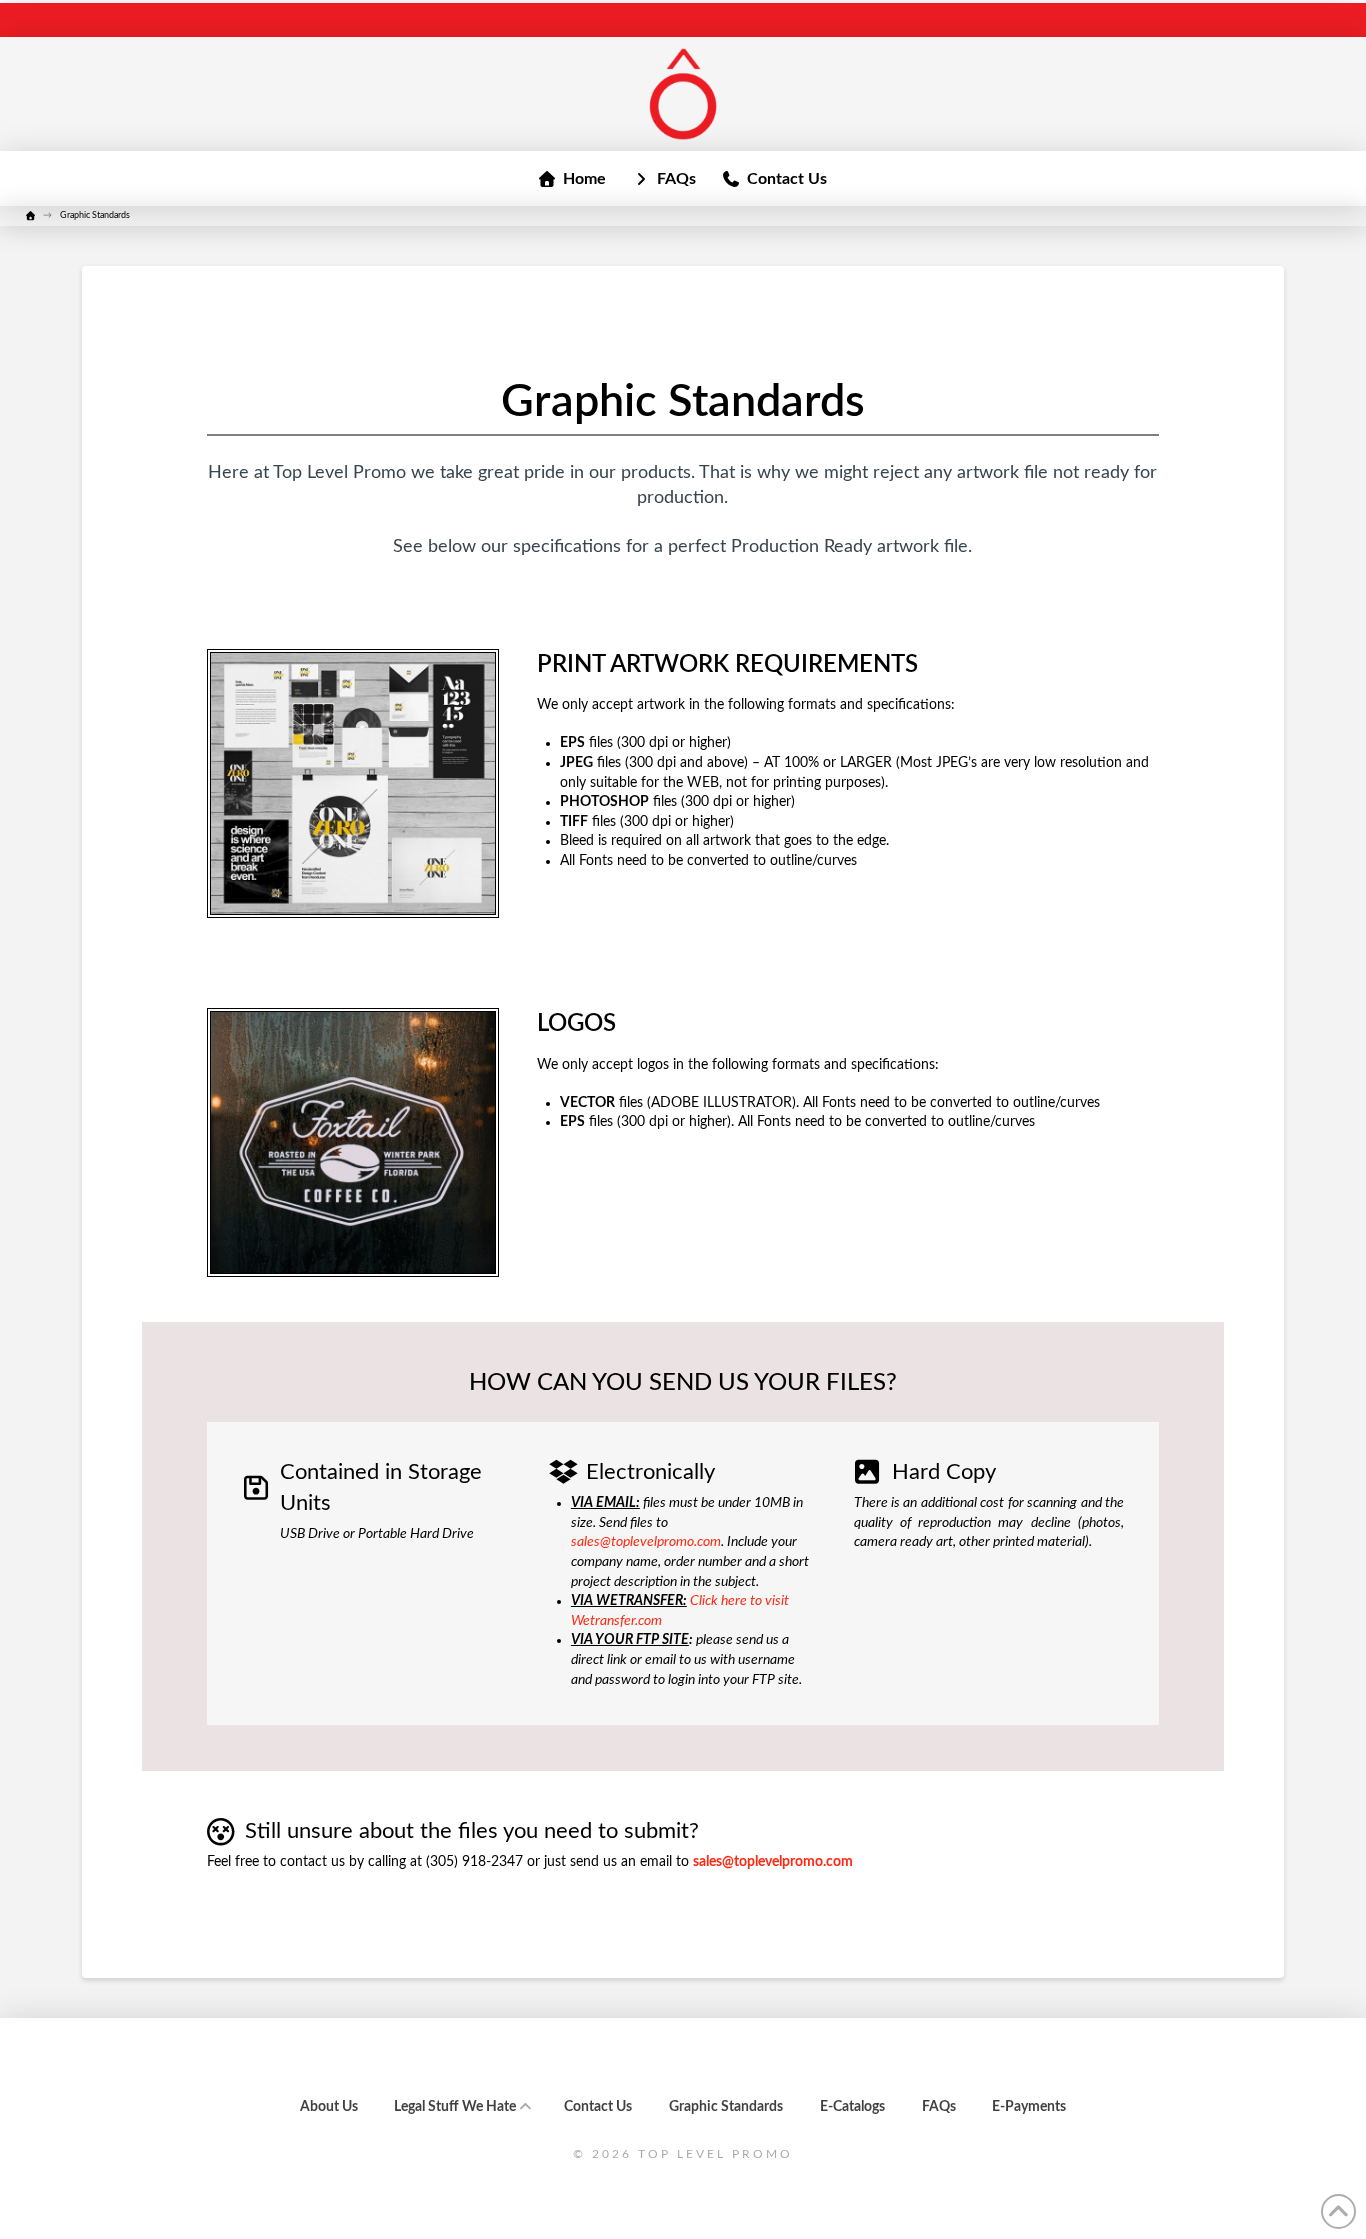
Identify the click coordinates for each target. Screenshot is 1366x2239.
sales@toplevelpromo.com (646, 1542)
